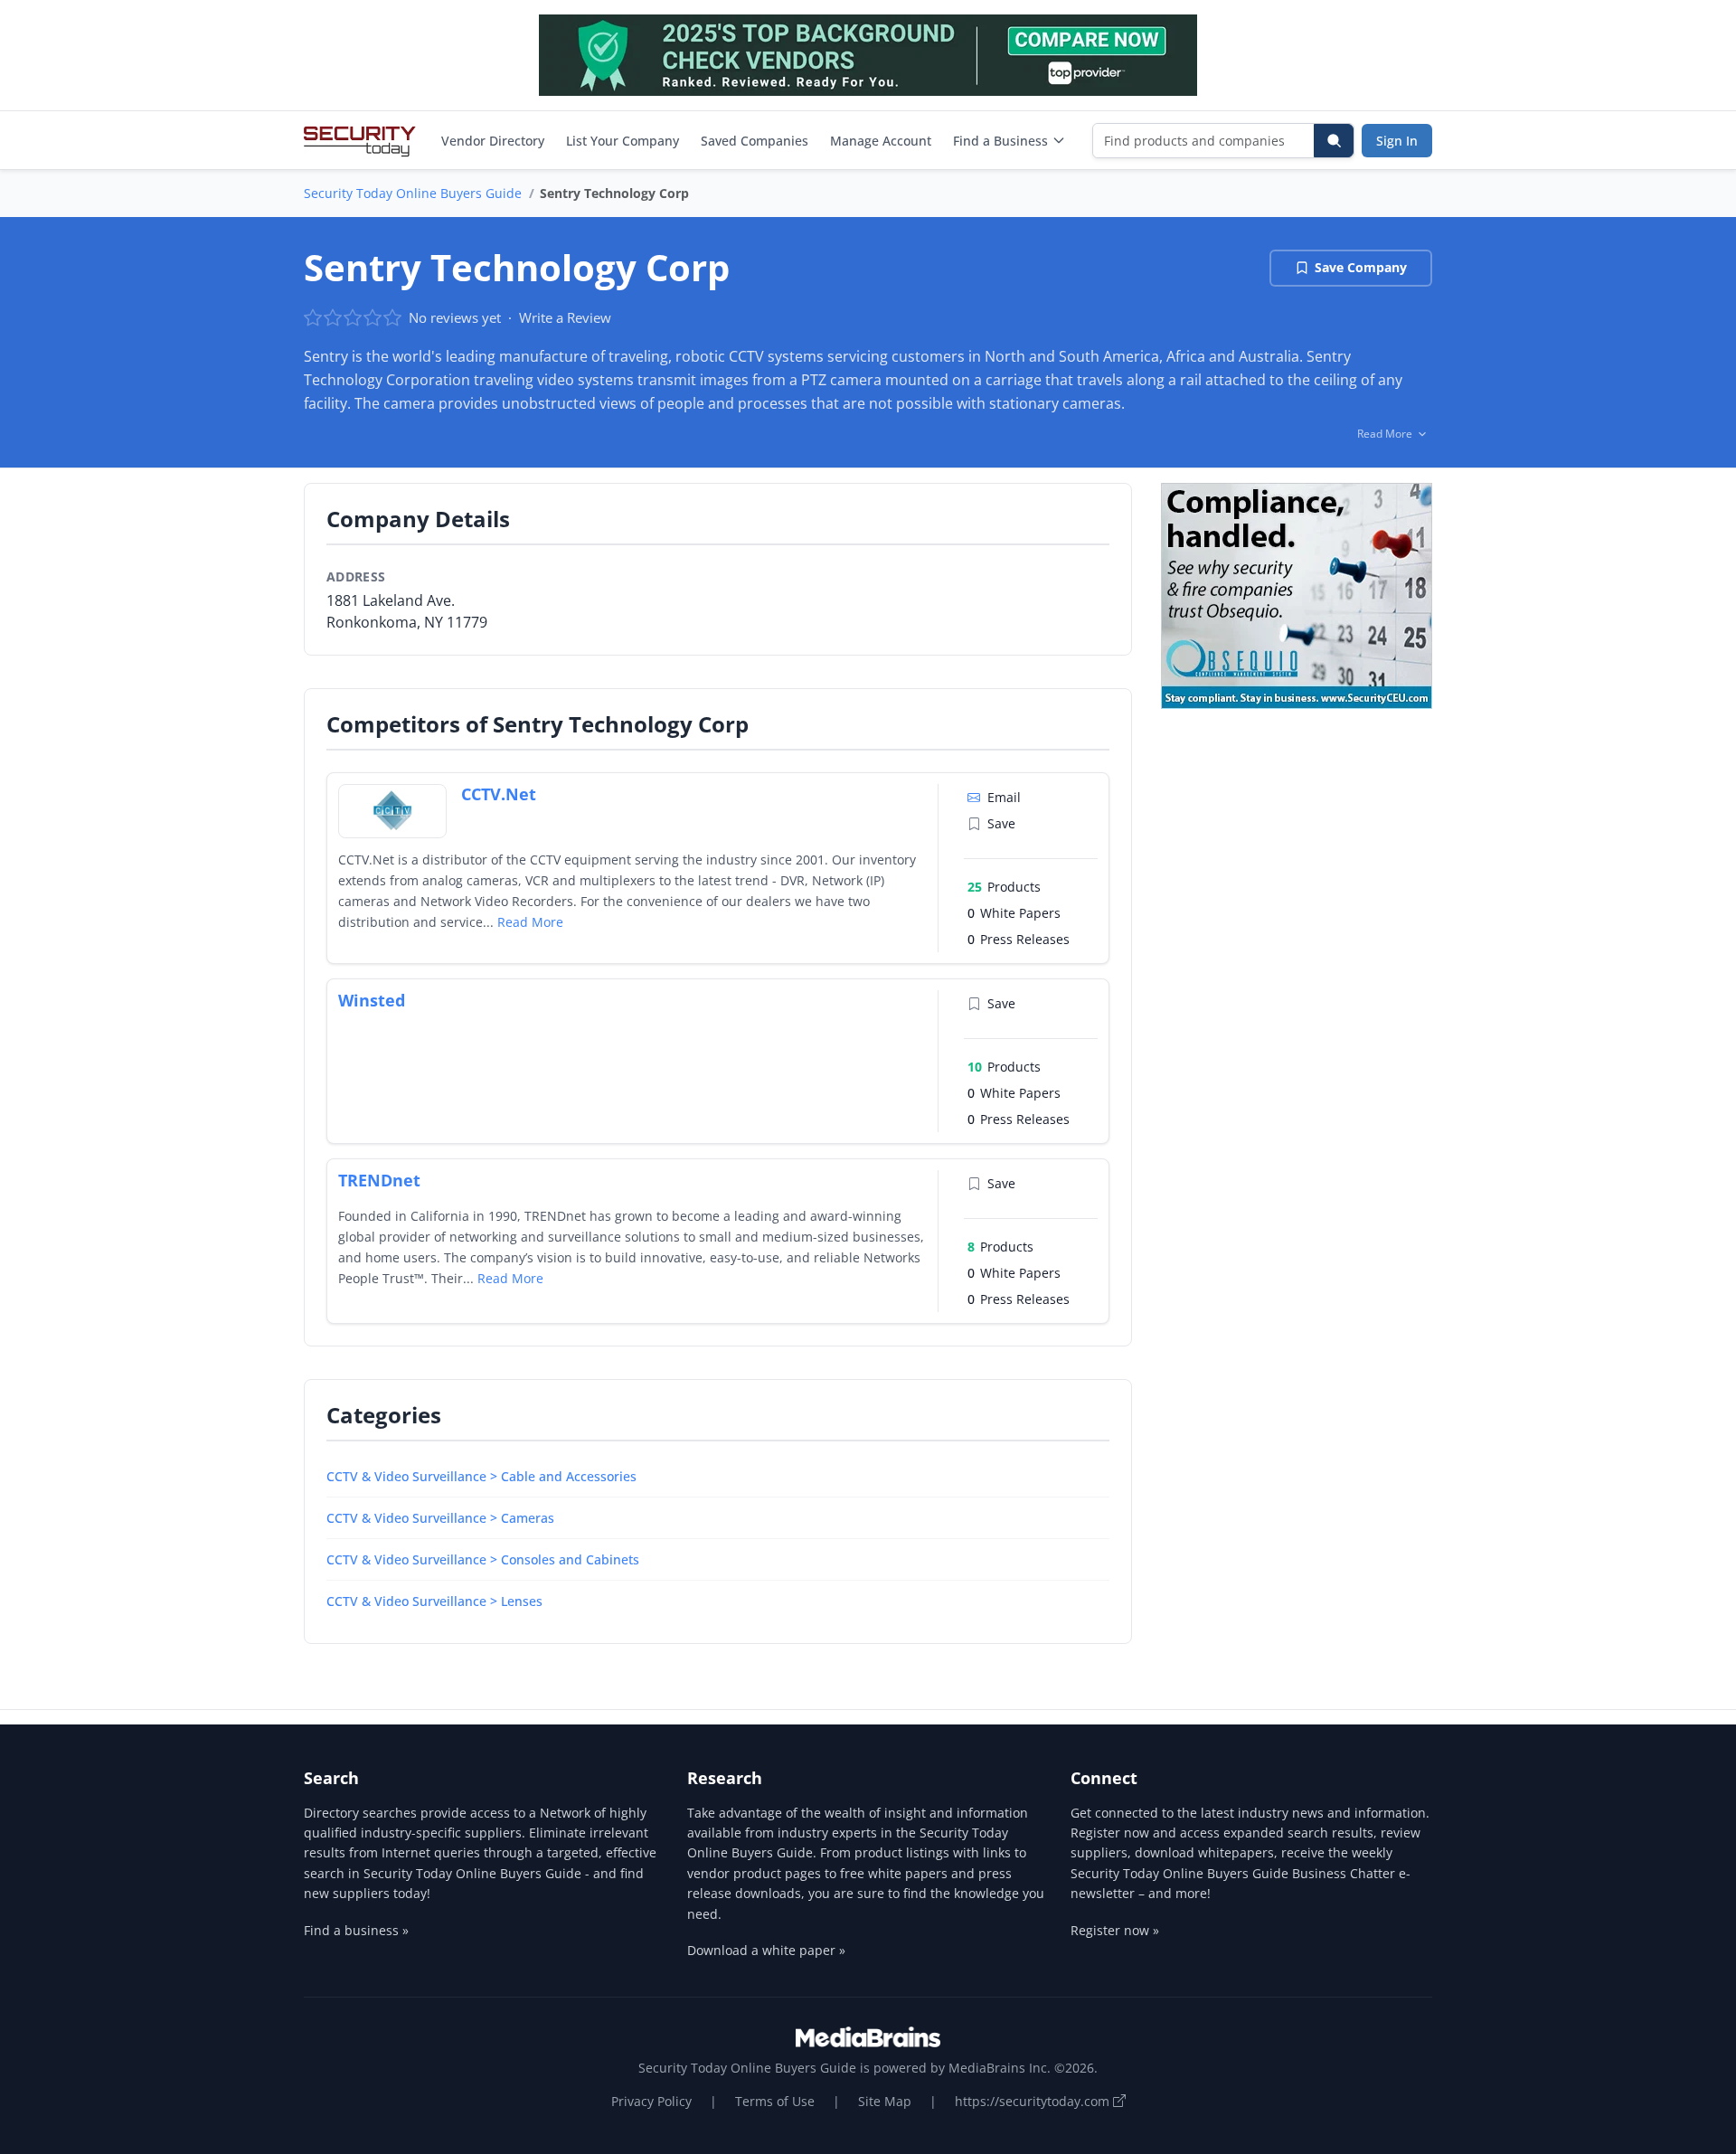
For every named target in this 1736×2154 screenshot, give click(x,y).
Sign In (1397, 141)
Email (1004, 797)
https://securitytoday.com (1034, 2101)
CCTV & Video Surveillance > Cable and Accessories (481, 1476)
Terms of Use (775, 2101)
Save (1001, 823)
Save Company (1361, 267)
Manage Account (881, 141)
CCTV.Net (499, 794)
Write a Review (565, 317)
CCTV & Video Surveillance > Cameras (440, 1518)
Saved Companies (755, 141)
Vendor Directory (493, 141)
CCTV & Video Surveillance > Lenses (434, 1601)
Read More (530, 922)
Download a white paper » (766, 1950)
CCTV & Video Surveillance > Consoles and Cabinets (483, 1559)
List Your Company (623, 141)
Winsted (372, 1000)
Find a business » (356, 1930)
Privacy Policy (651, 2101)
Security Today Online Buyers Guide (413, 193)
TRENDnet (379, 1180)
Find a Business (1000, 141)
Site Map (885, 2101)
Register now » (1115, 1930)
